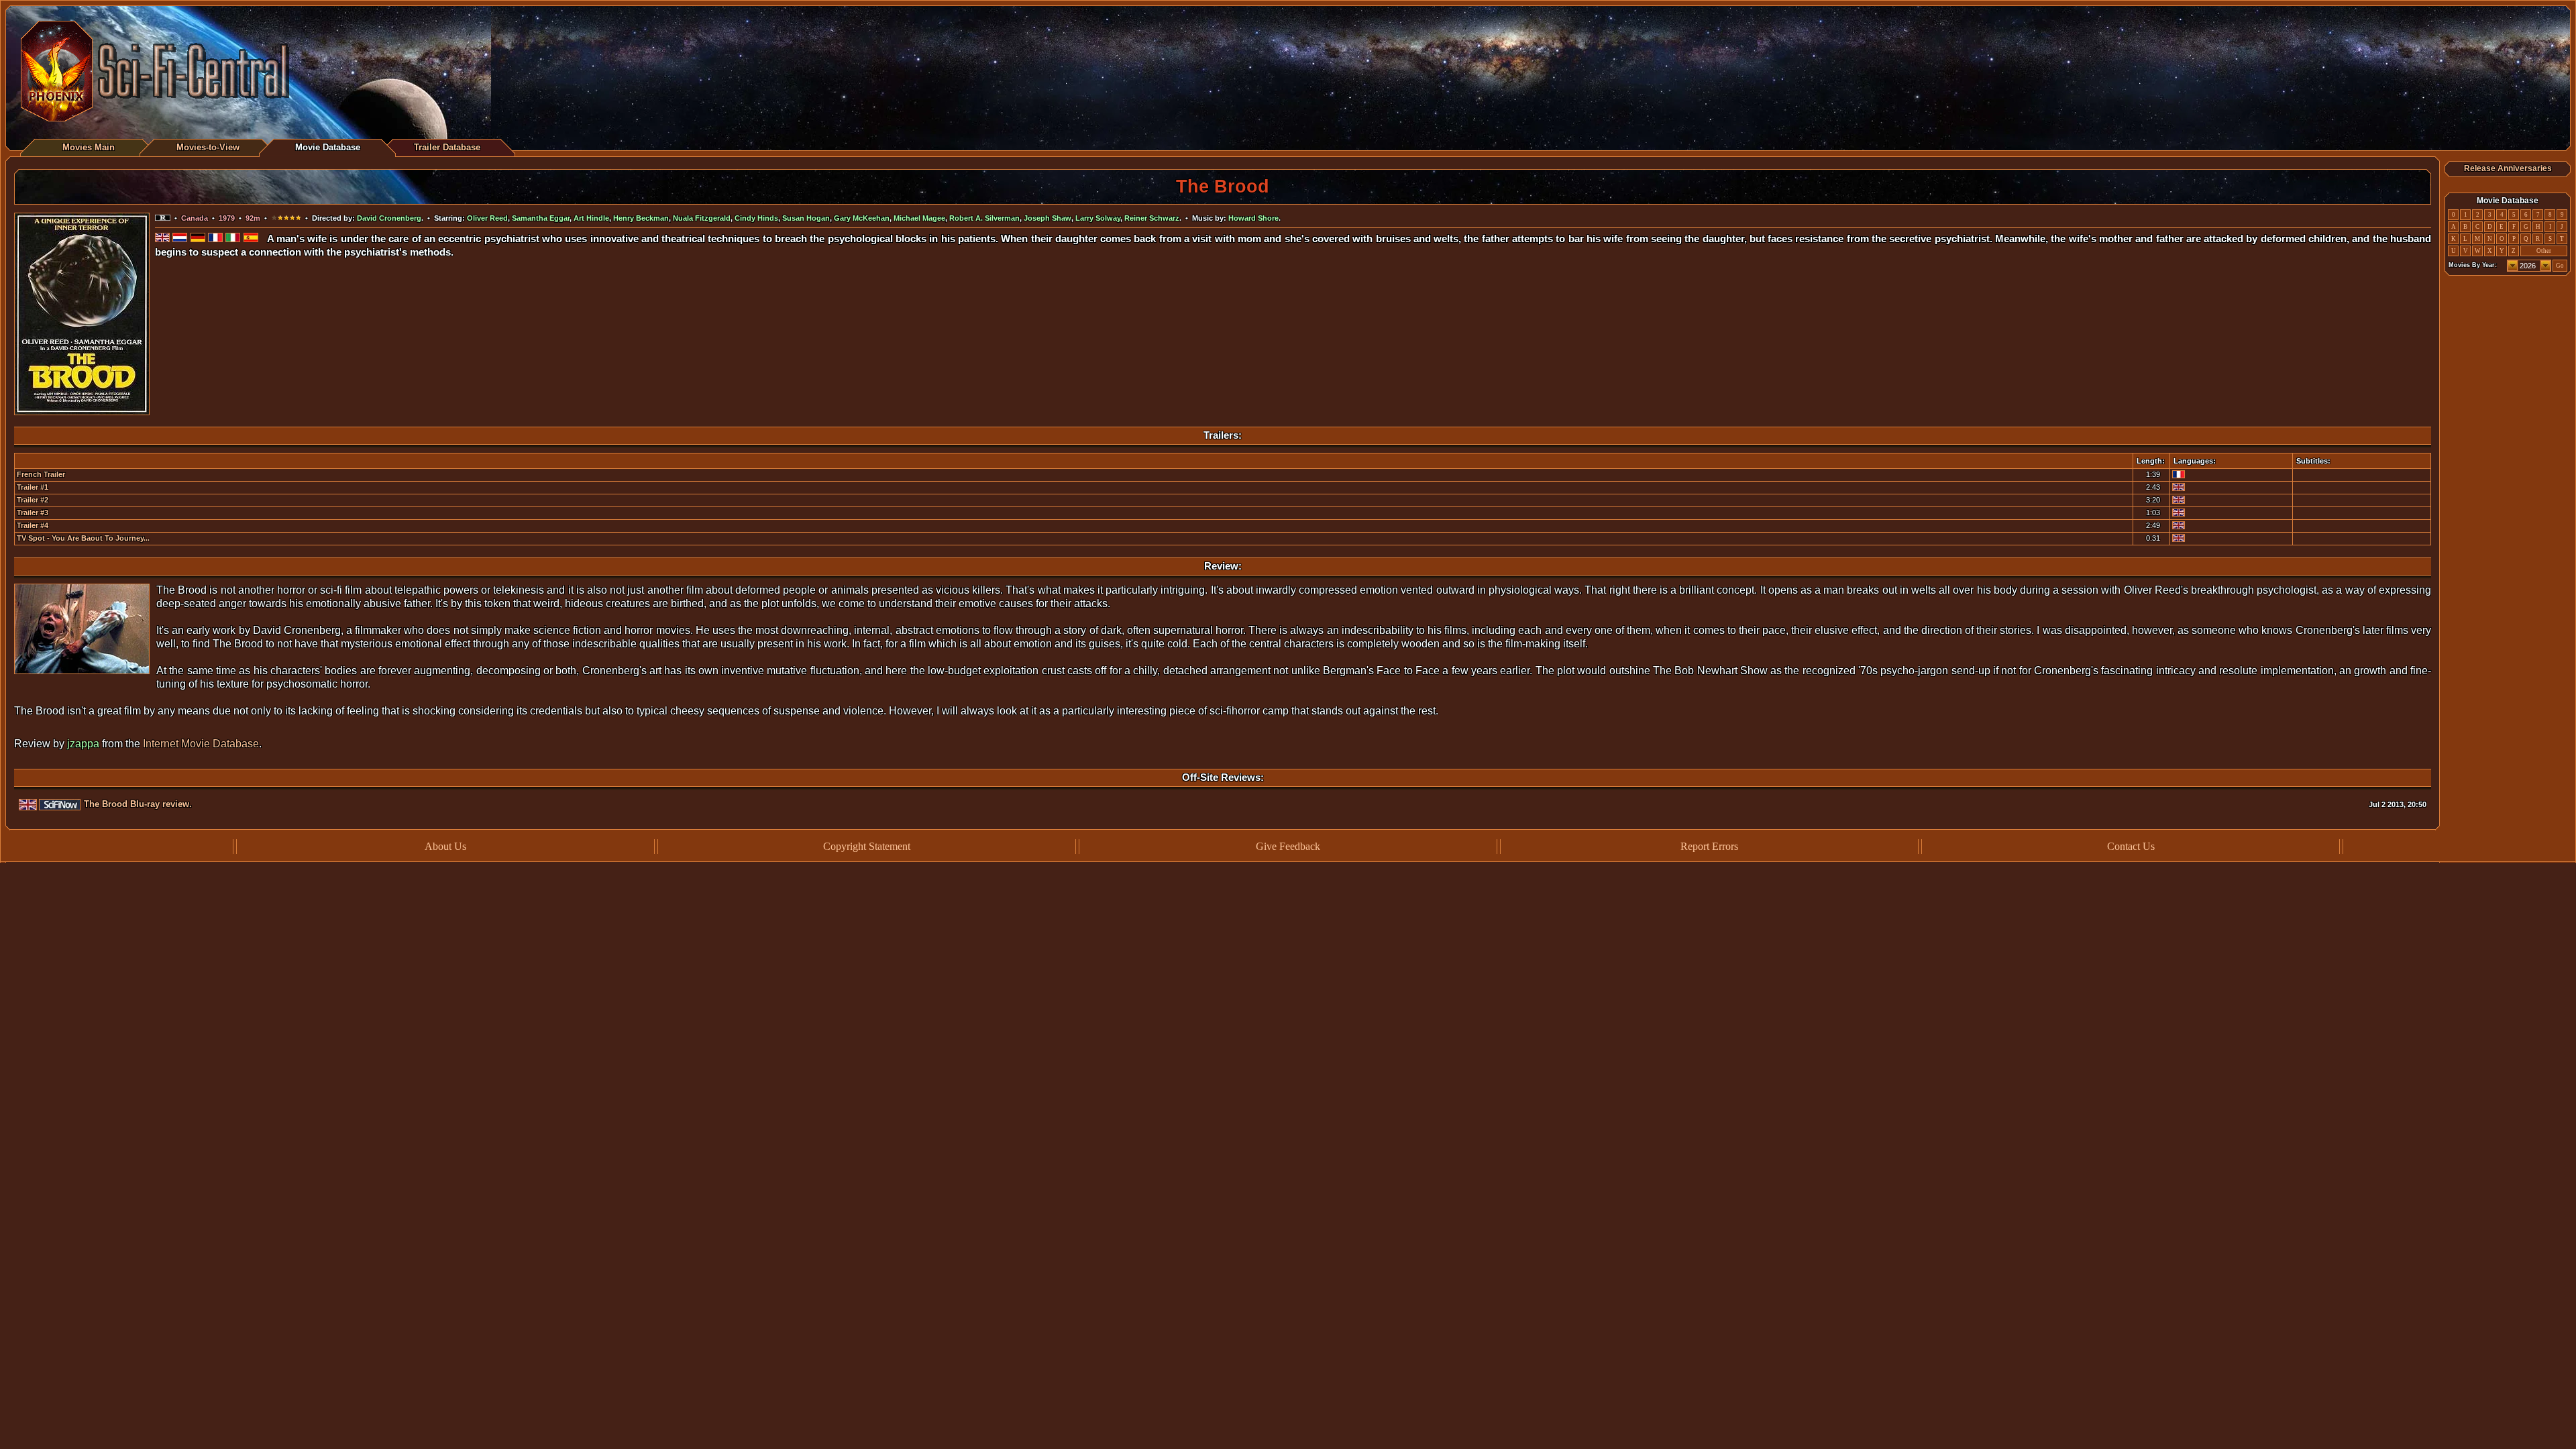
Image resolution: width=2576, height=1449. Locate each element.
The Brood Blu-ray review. (138, 804)
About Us (445, 846)
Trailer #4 (33, 525)
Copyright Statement (867, 846)
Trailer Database (447, 147)
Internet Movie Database (201, 744)
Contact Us (2131, 846)
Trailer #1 (33, 487)
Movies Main (89, 147)
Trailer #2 (33, 500)
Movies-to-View (208, 147)
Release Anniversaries (2508, 168)
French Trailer (41, 474)
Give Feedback (1288, 846)
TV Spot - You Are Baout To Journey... (83, 538)
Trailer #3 (33, 513)
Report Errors (1709, 846)
